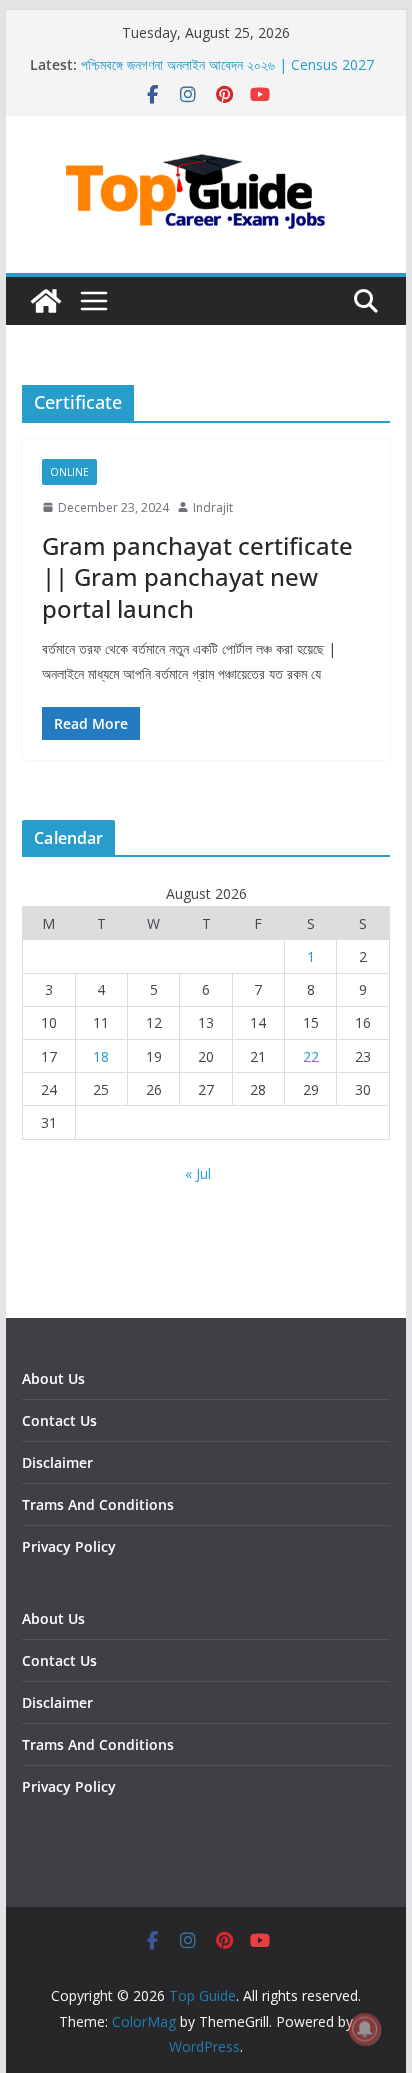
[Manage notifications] (365, 2029)
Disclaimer (57, 1462)
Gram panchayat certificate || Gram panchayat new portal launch (197, 576)
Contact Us (59, 1420)
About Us (53, 1378)
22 (311, 1056)
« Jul (198, 1173)
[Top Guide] (46, 301)
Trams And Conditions (98, 1504)
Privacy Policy (69, 1546)
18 (101, 1056)
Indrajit (213, 507)
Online (69, 472)
